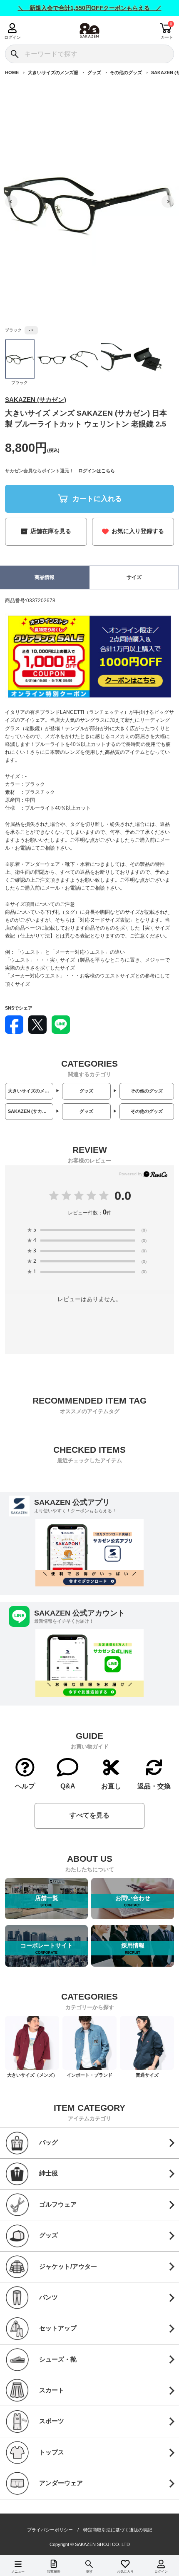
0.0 (123, 1195)
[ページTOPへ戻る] (167, 2558)
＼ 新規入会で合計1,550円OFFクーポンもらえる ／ (90, 8)
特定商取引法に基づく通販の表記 (118, 2530)
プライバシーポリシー (50, 2530)
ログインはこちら (97, 471)
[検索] (14, 54)
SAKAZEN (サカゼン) (36, 400)
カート (167, 37)
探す (89, 2572)
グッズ (94, 72)
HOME (12, 72)
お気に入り (125, 2572)
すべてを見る (89, 1815)
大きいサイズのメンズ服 (53, 72)
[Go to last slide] (11, 202)
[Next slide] (168, 202)
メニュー (18, 2572)
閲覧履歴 (54, 2572)
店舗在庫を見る (51, 531)
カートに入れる (97, 499)
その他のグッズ (126, 72)
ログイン (12, 37)
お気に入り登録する (138, 531)
